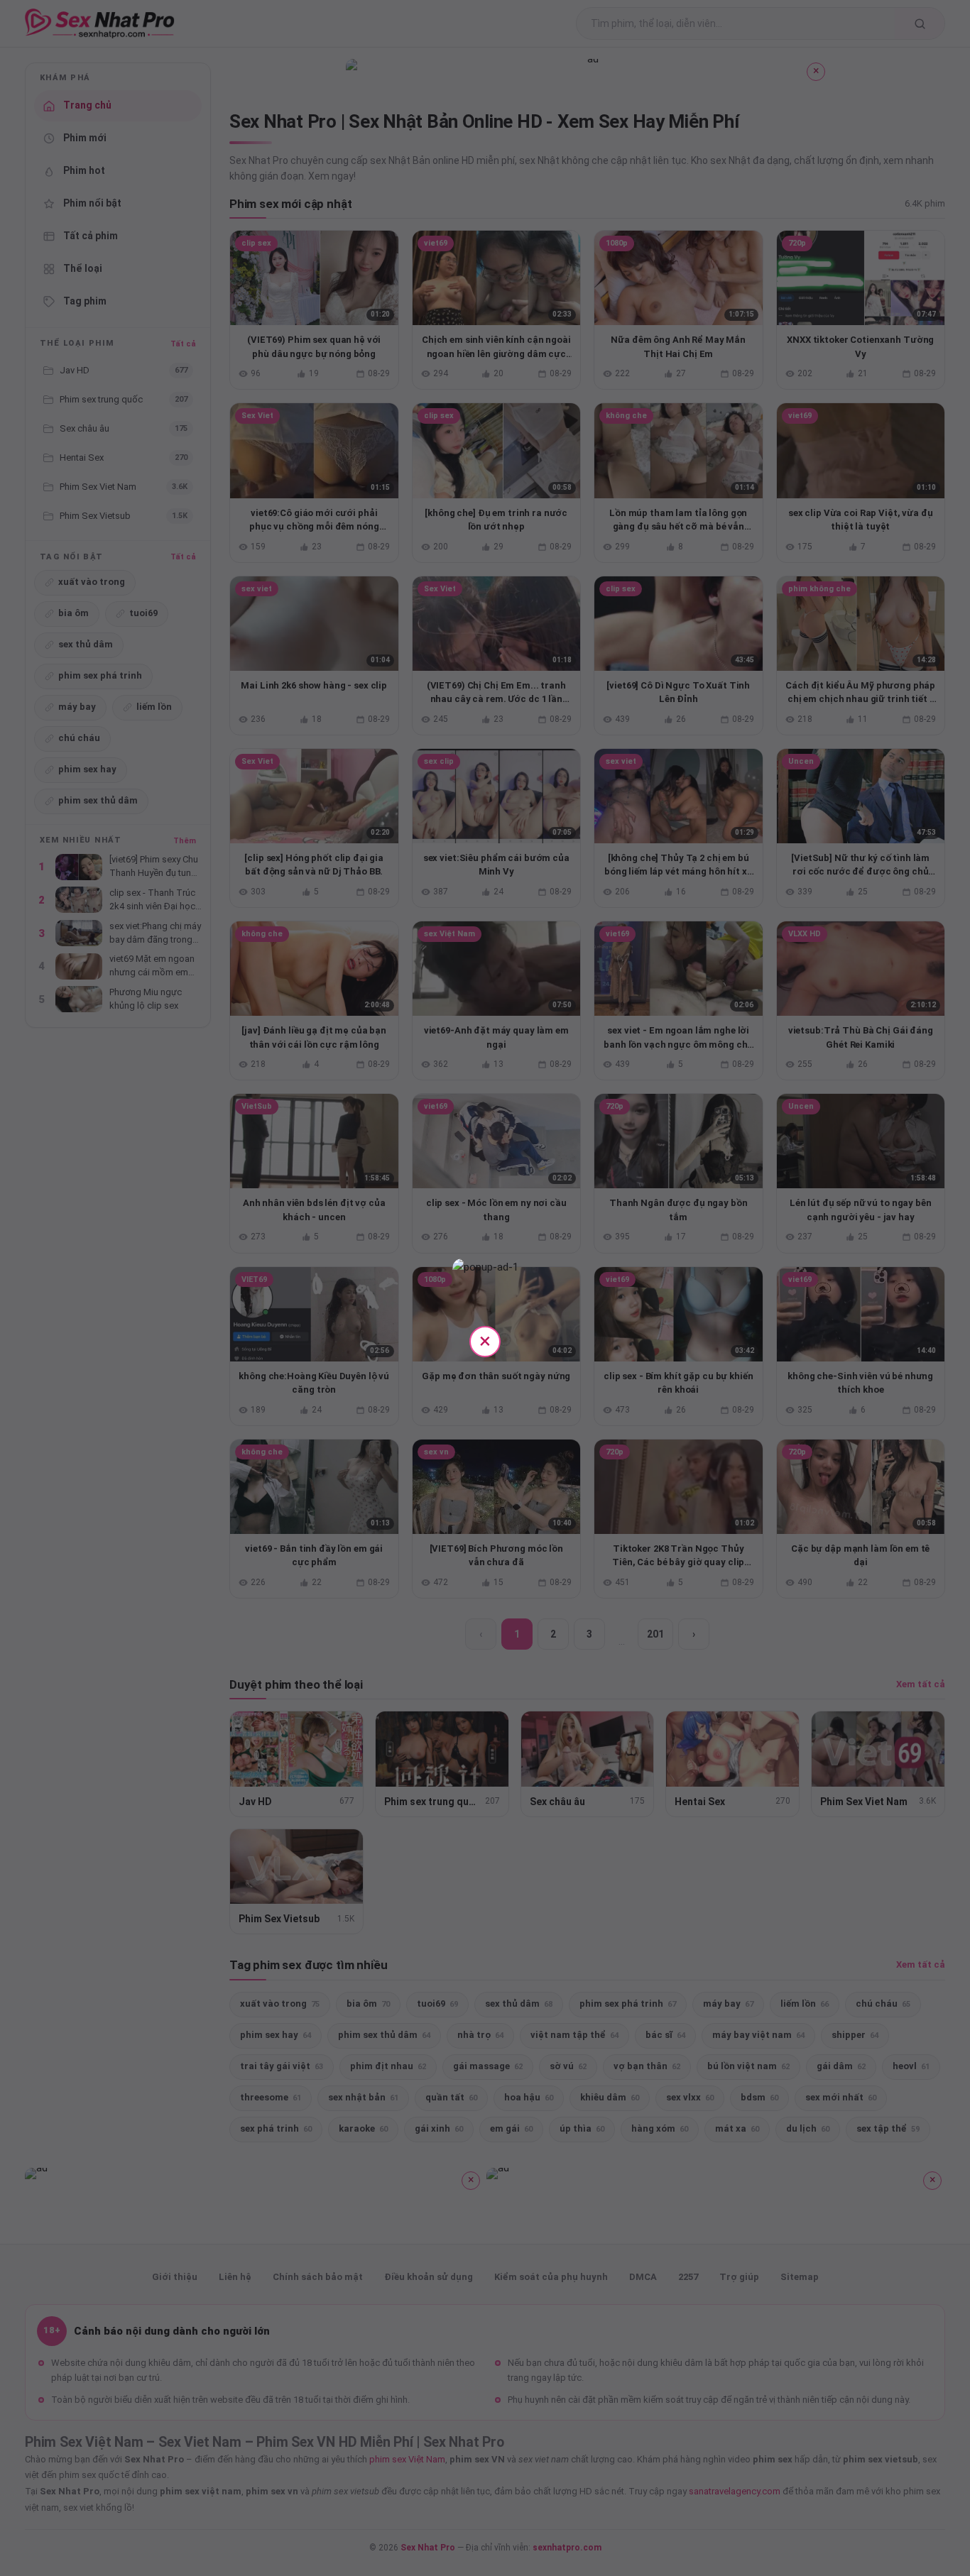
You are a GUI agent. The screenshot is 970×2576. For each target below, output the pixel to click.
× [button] (485, 1341)
